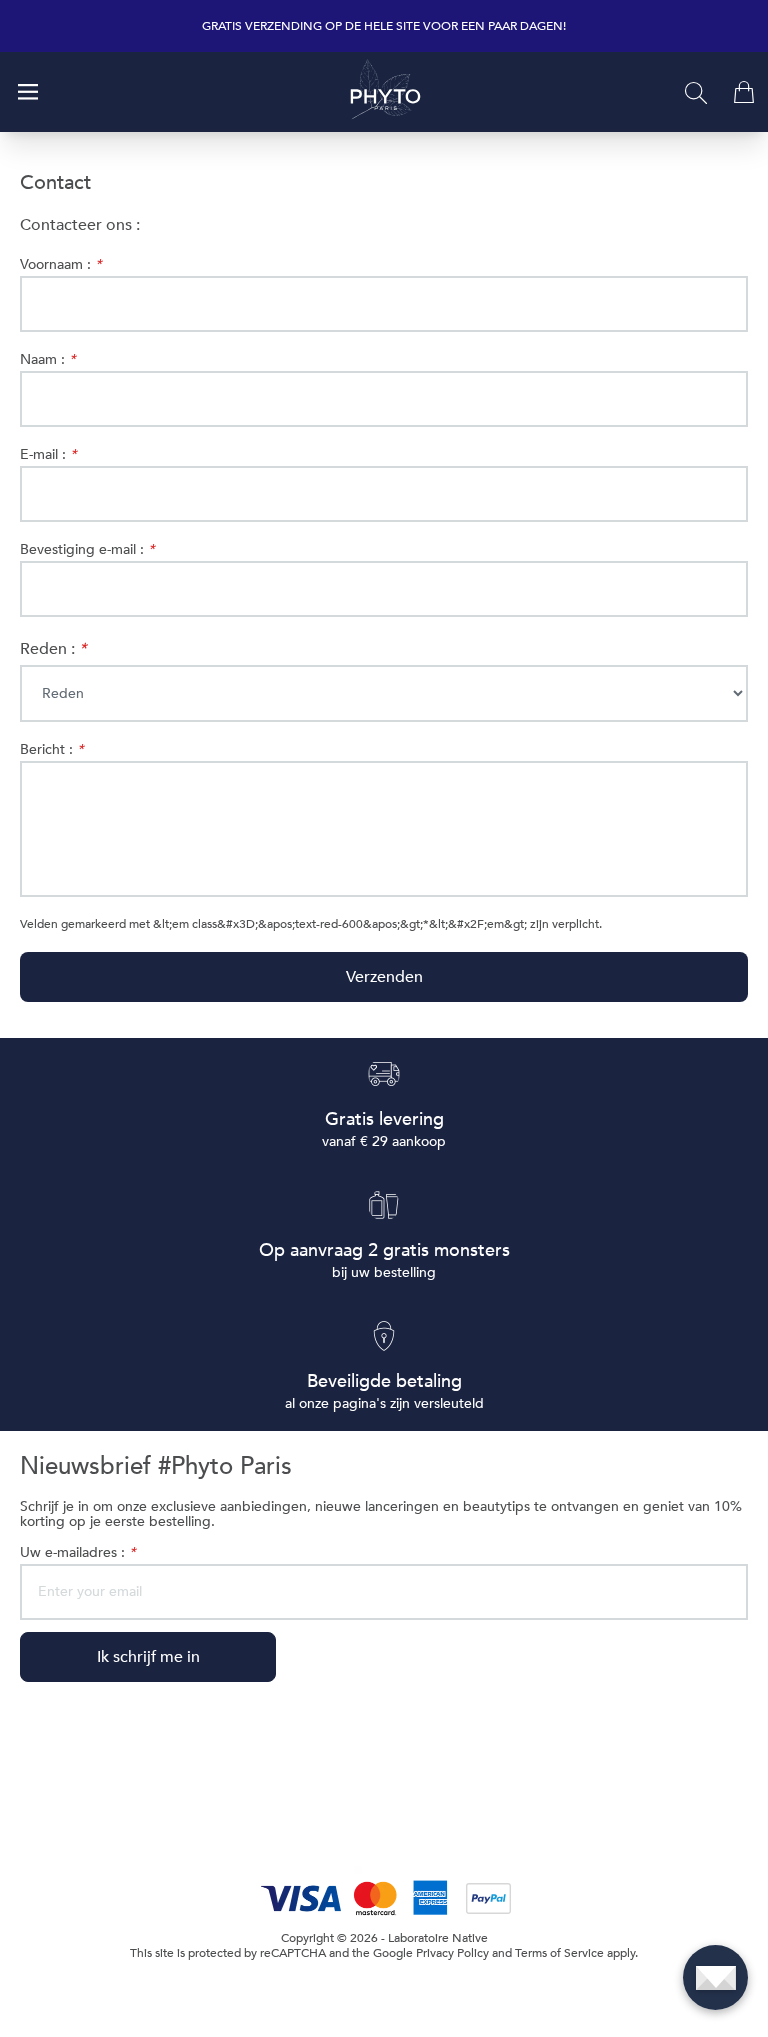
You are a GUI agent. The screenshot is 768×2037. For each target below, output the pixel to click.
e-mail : (48, 454)
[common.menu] (28, 92)
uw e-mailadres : (77, 1552)
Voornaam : (60, 264)
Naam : (47, 359)
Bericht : (51, 749)
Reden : (53, 649)
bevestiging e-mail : (87, 549)
